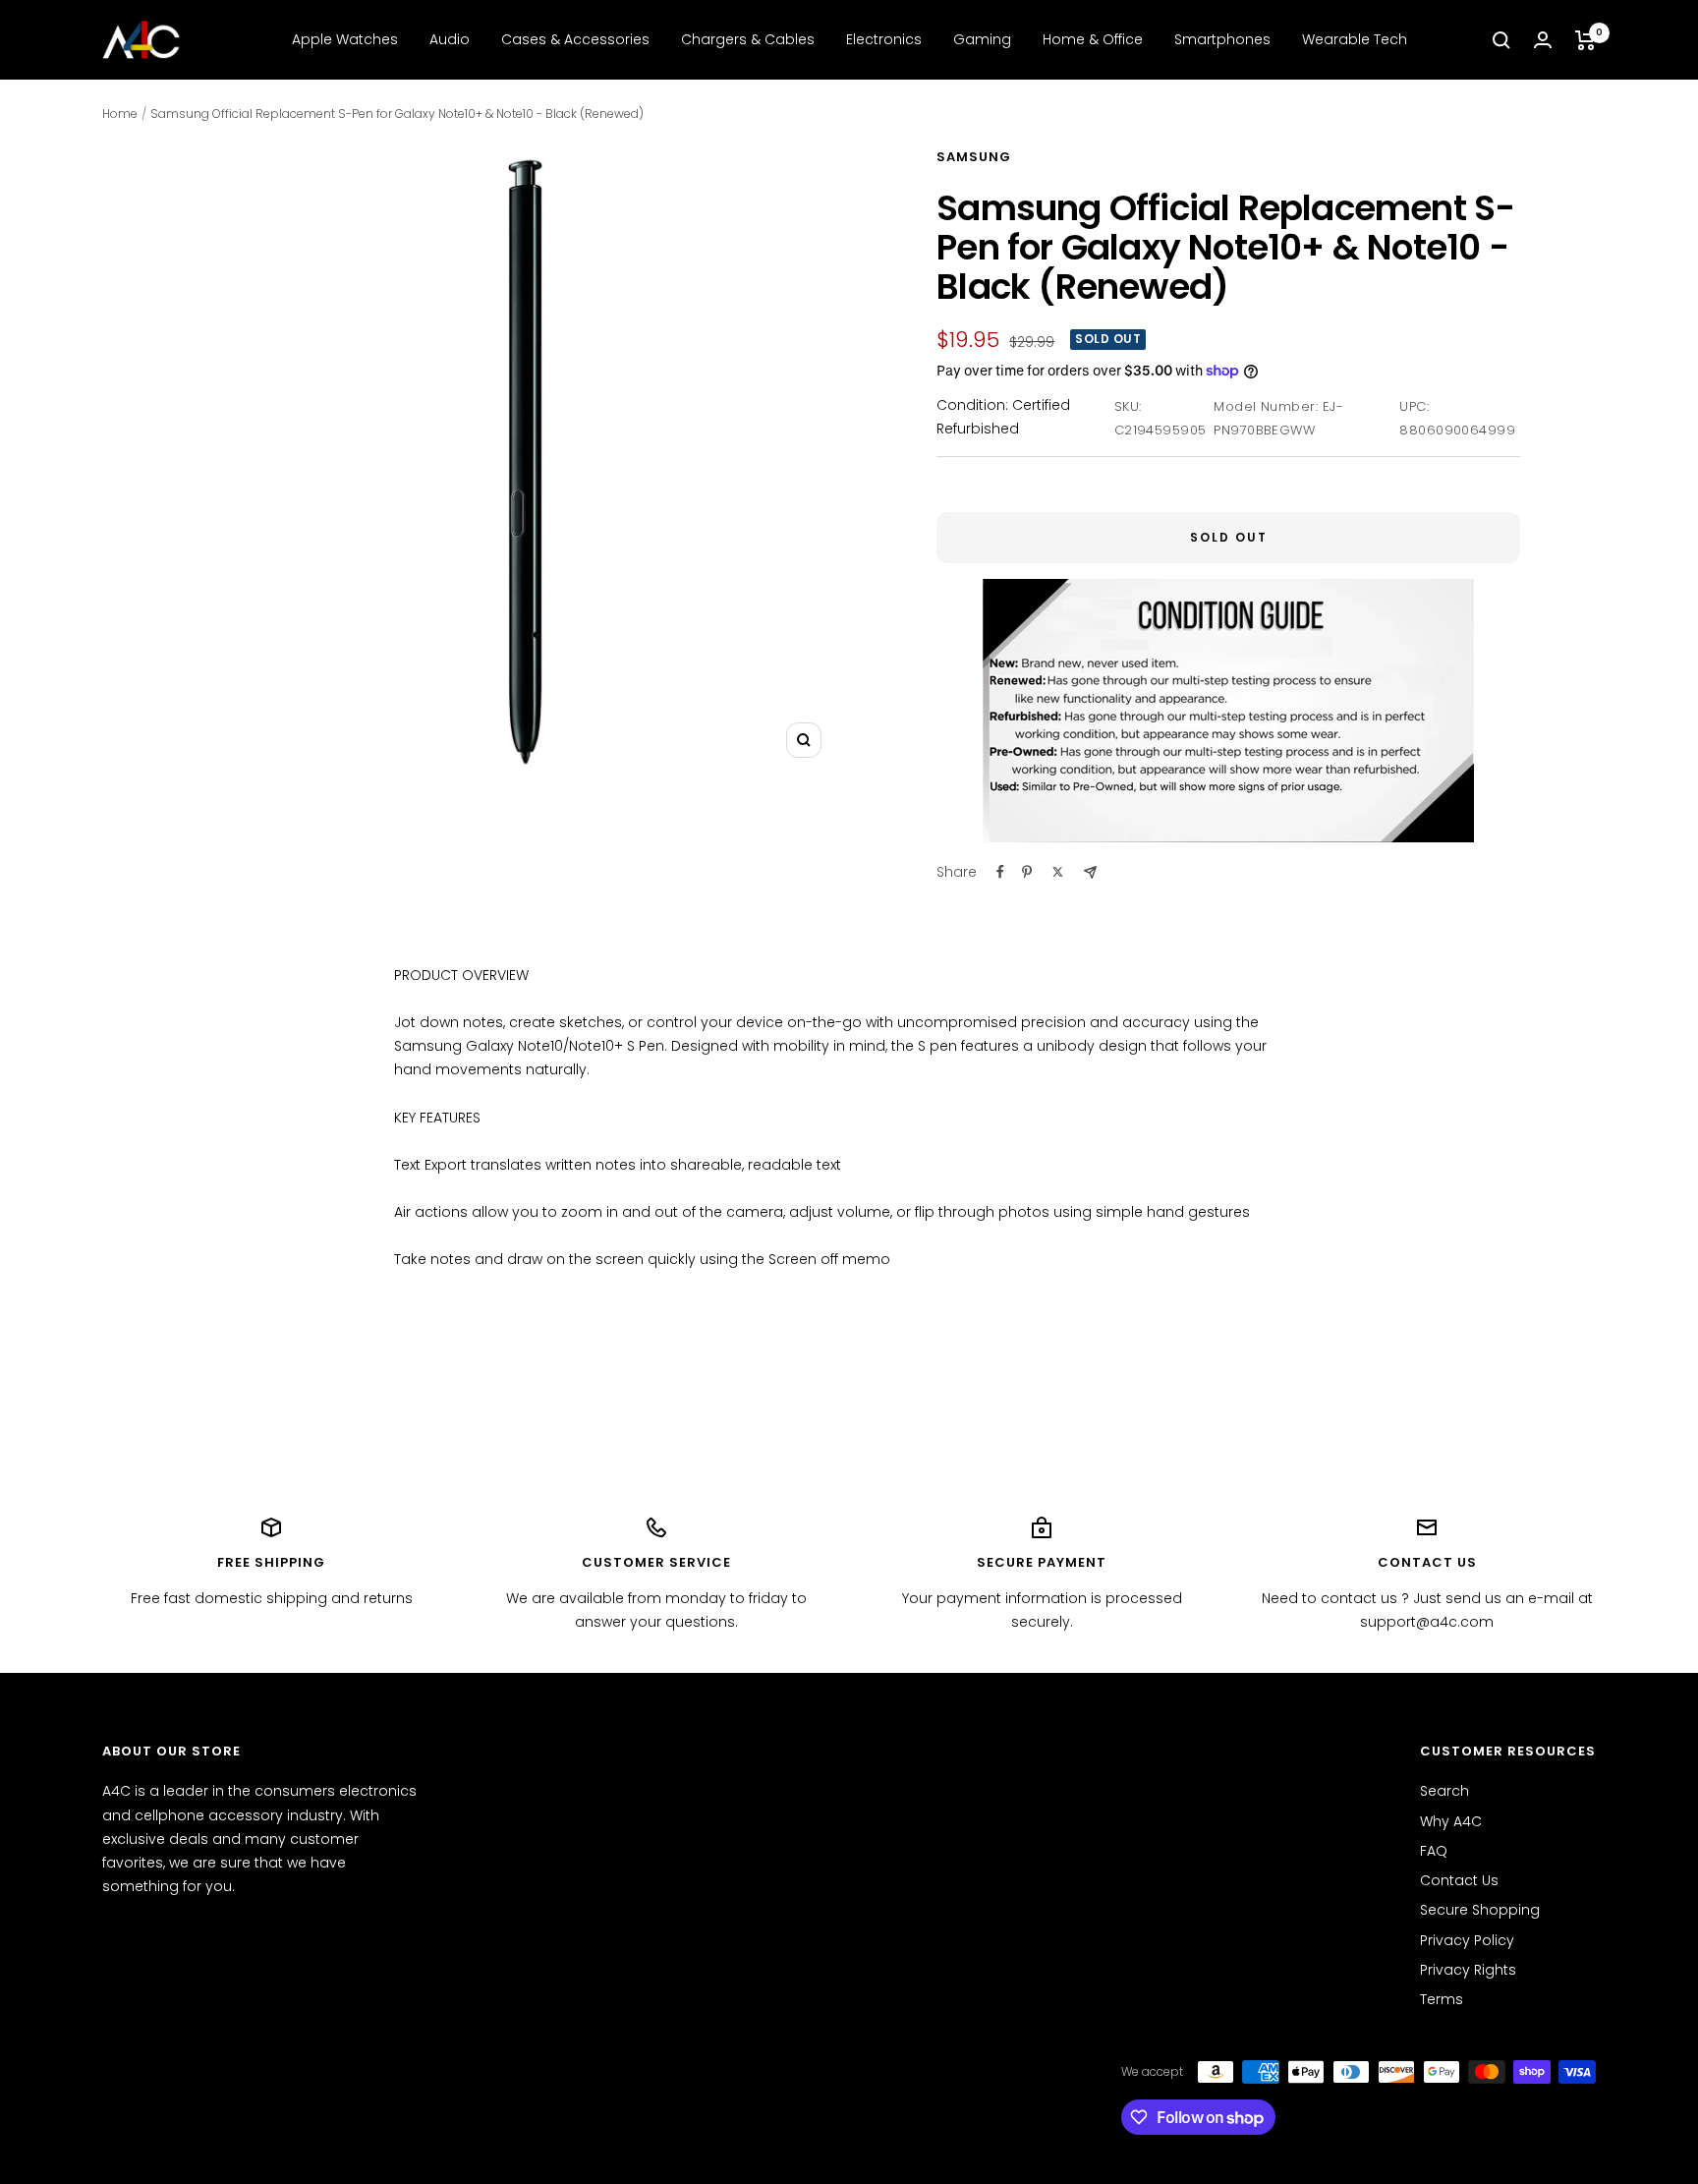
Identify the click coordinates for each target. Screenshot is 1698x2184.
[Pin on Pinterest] (1027, 872)
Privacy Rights (1468, 1970)
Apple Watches (345, 39)
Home (120, 114)
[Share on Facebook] (1000, 872)
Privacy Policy (1467, 1940)
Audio (450, 39)
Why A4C (1451, 1821)
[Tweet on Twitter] (1058, 872)
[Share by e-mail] (1090, 872)
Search (1444, 1791)
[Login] (1543, 40)
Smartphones (1222, 39)
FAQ (1434, 1851)
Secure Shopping (1480, 1910)
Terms (1442, 1999)
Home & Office (1093, 39)
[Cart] (1585, 40)
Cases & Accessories (575, 39)
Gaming (982, 39)
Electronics (884, 39)
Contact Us (1459, 1880)
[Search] (1501, 40)
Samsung (974, 157)
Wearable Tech (1355, 39)
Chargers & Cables (748, 39)
